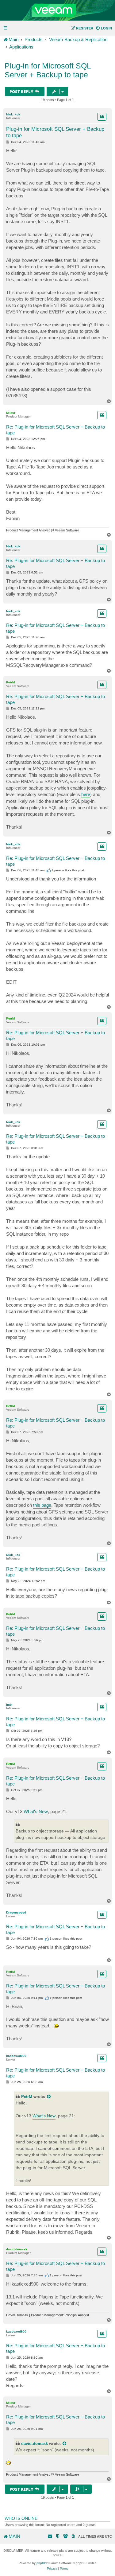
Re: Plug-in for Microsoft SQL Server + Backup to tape (56, 430)
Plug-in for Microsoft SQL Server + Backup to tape (48, 70)
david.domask (17, 2249)
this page (42, 1505)
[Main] (57, 10)
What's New (36, 1811)
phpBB (41, 2563)
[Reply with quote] (102, 117)
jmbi (9, 1705)
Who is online (21, 2518)
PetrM (10, 682)
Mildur (11, 413)
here (86, 794)
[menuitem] (104, 28)
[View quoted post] (49, 2097)
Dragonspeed (16, 1912)
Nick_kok (13, 114)
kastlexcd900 (16, 2056)
